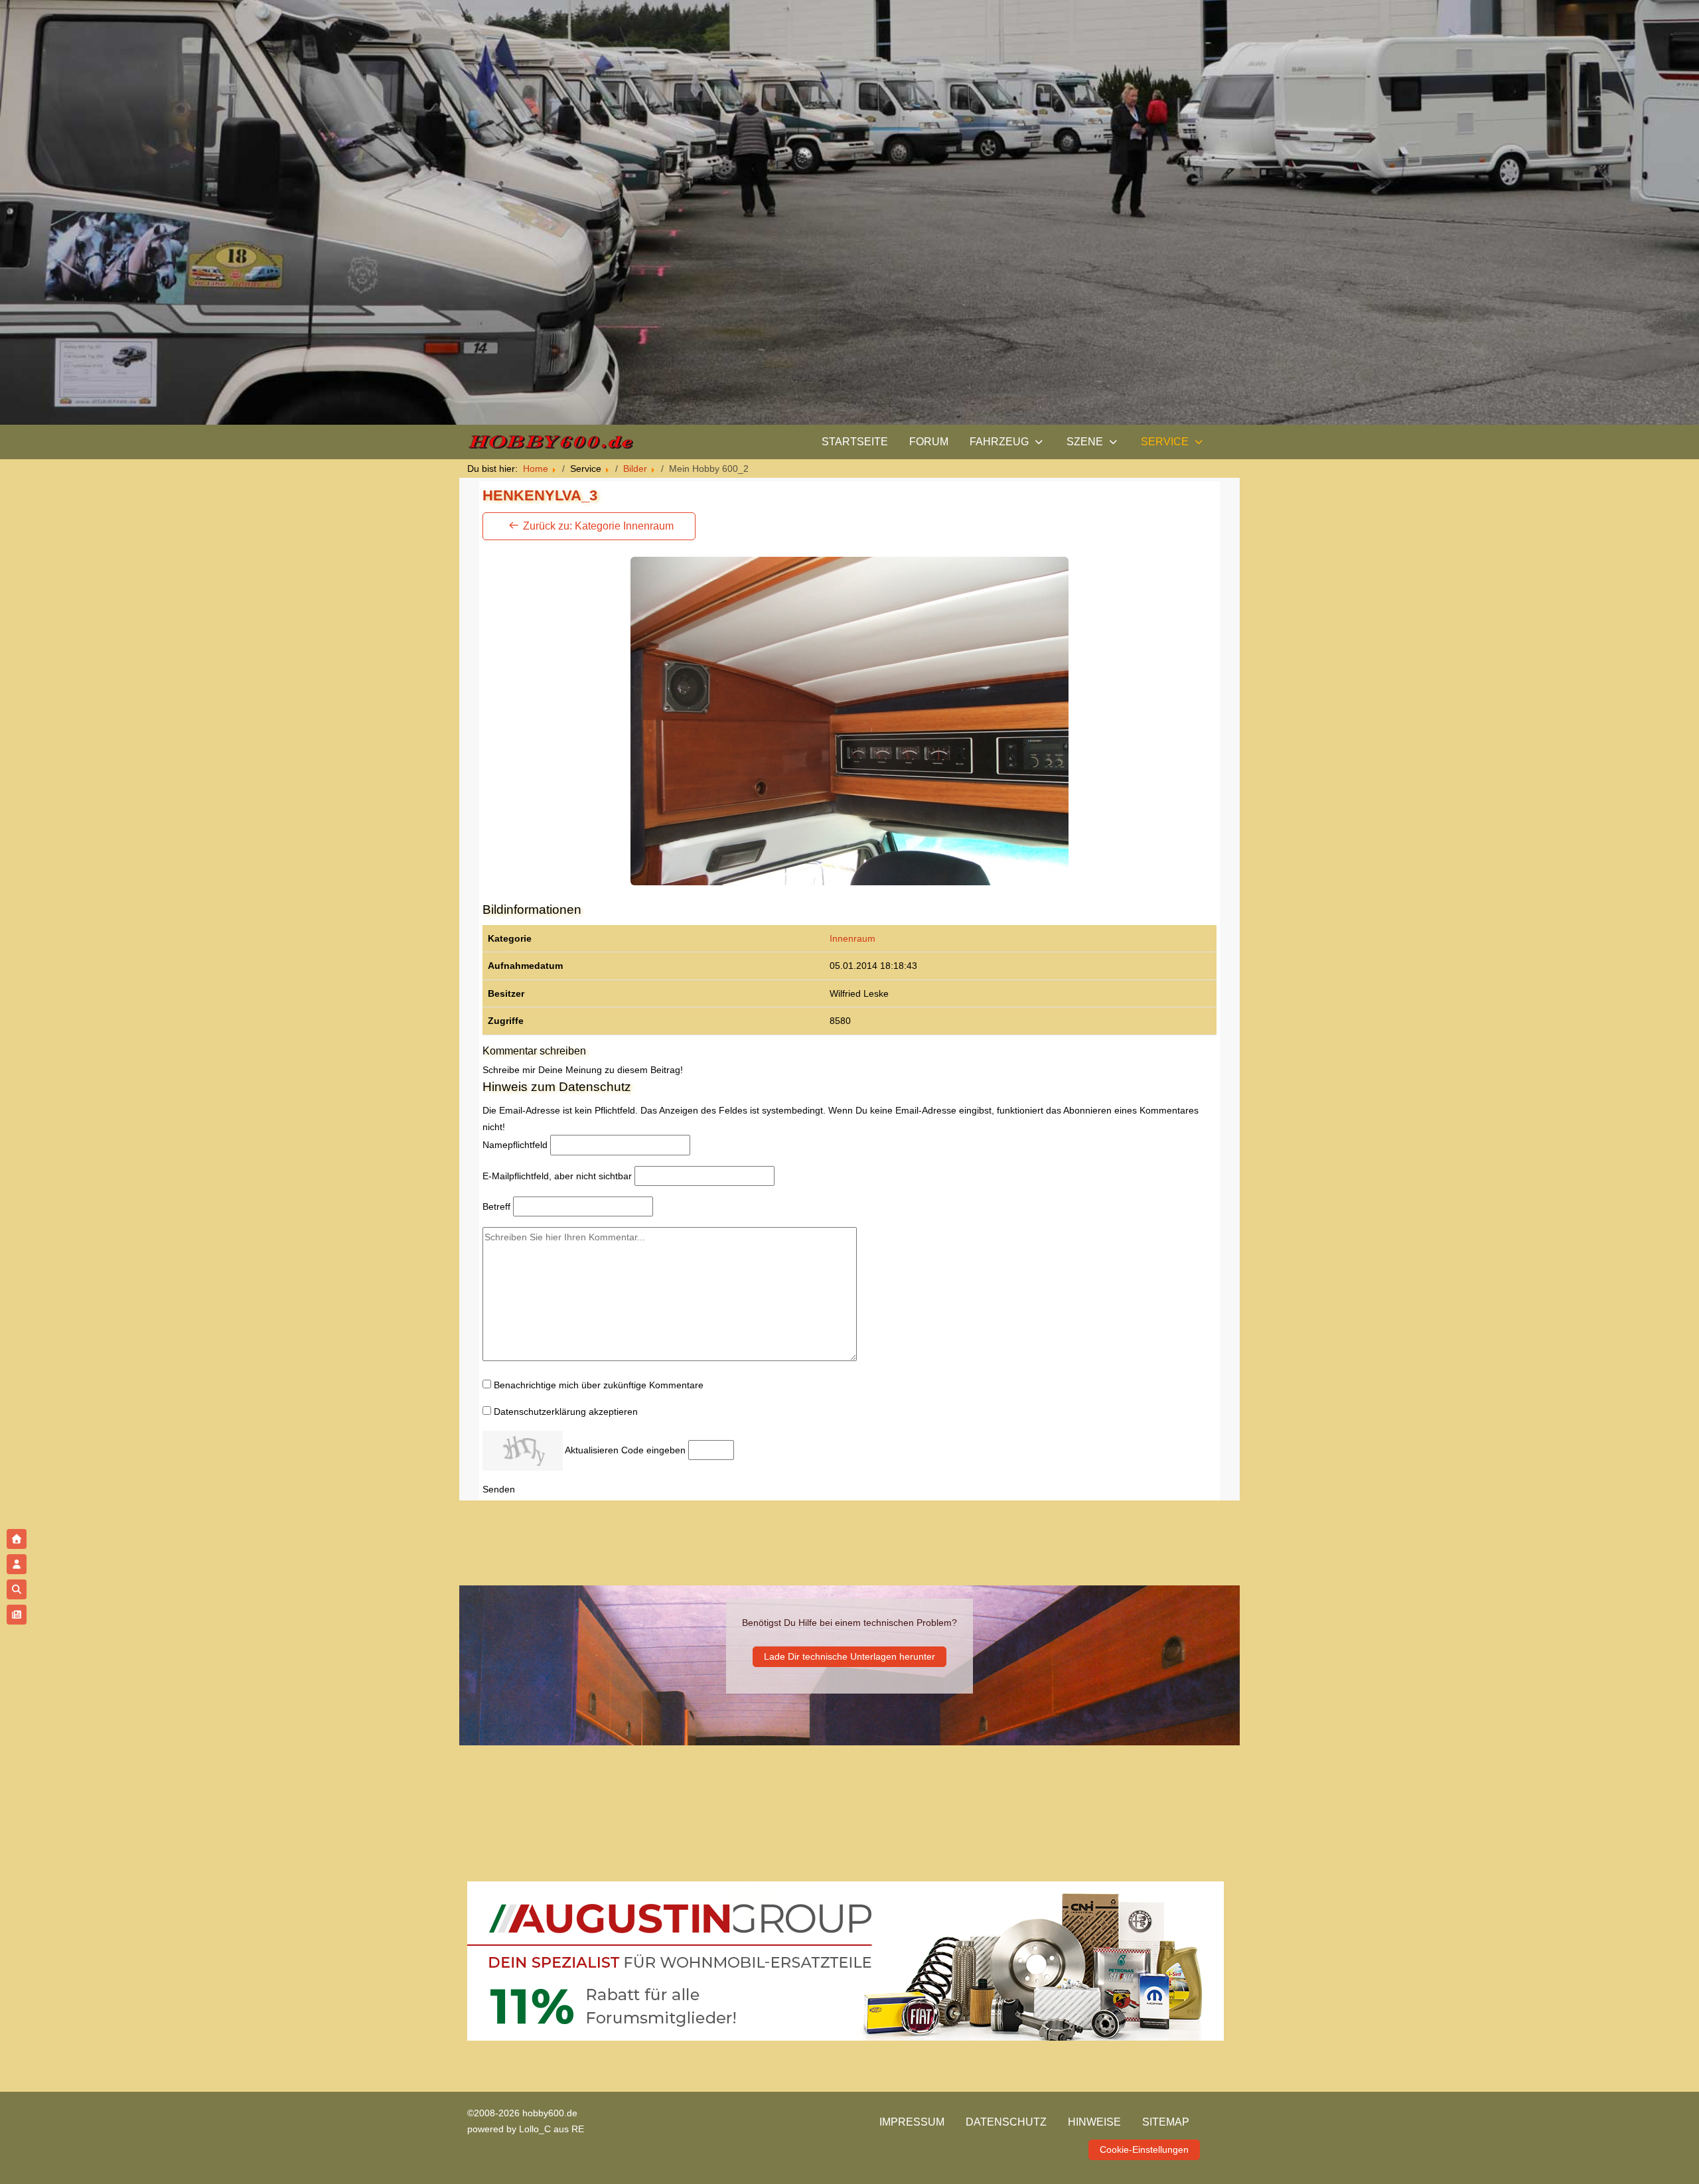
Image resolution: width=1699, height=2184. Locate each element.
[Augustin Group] (846, 1960)
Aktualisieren (592, 1450)
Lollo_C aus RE (552, 2129)
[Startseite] (17, 1539)
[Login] (17, 1564)
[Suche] (17, 1589)
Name (515, 1145)
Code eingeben (653, 1450)
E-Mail (557, 1176)
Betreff (496, 1206)
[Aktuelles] (17, 1615)
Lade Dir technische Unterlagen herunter (849, 1657)
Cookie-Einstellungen (1144, 2149)
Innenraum (852, 938)
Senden (499, 1489)
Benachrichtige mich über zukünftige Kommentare (599, 1385)
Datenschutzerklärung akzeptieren (566, 1412)
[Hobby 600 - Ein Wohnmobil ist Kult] (550, 442)
